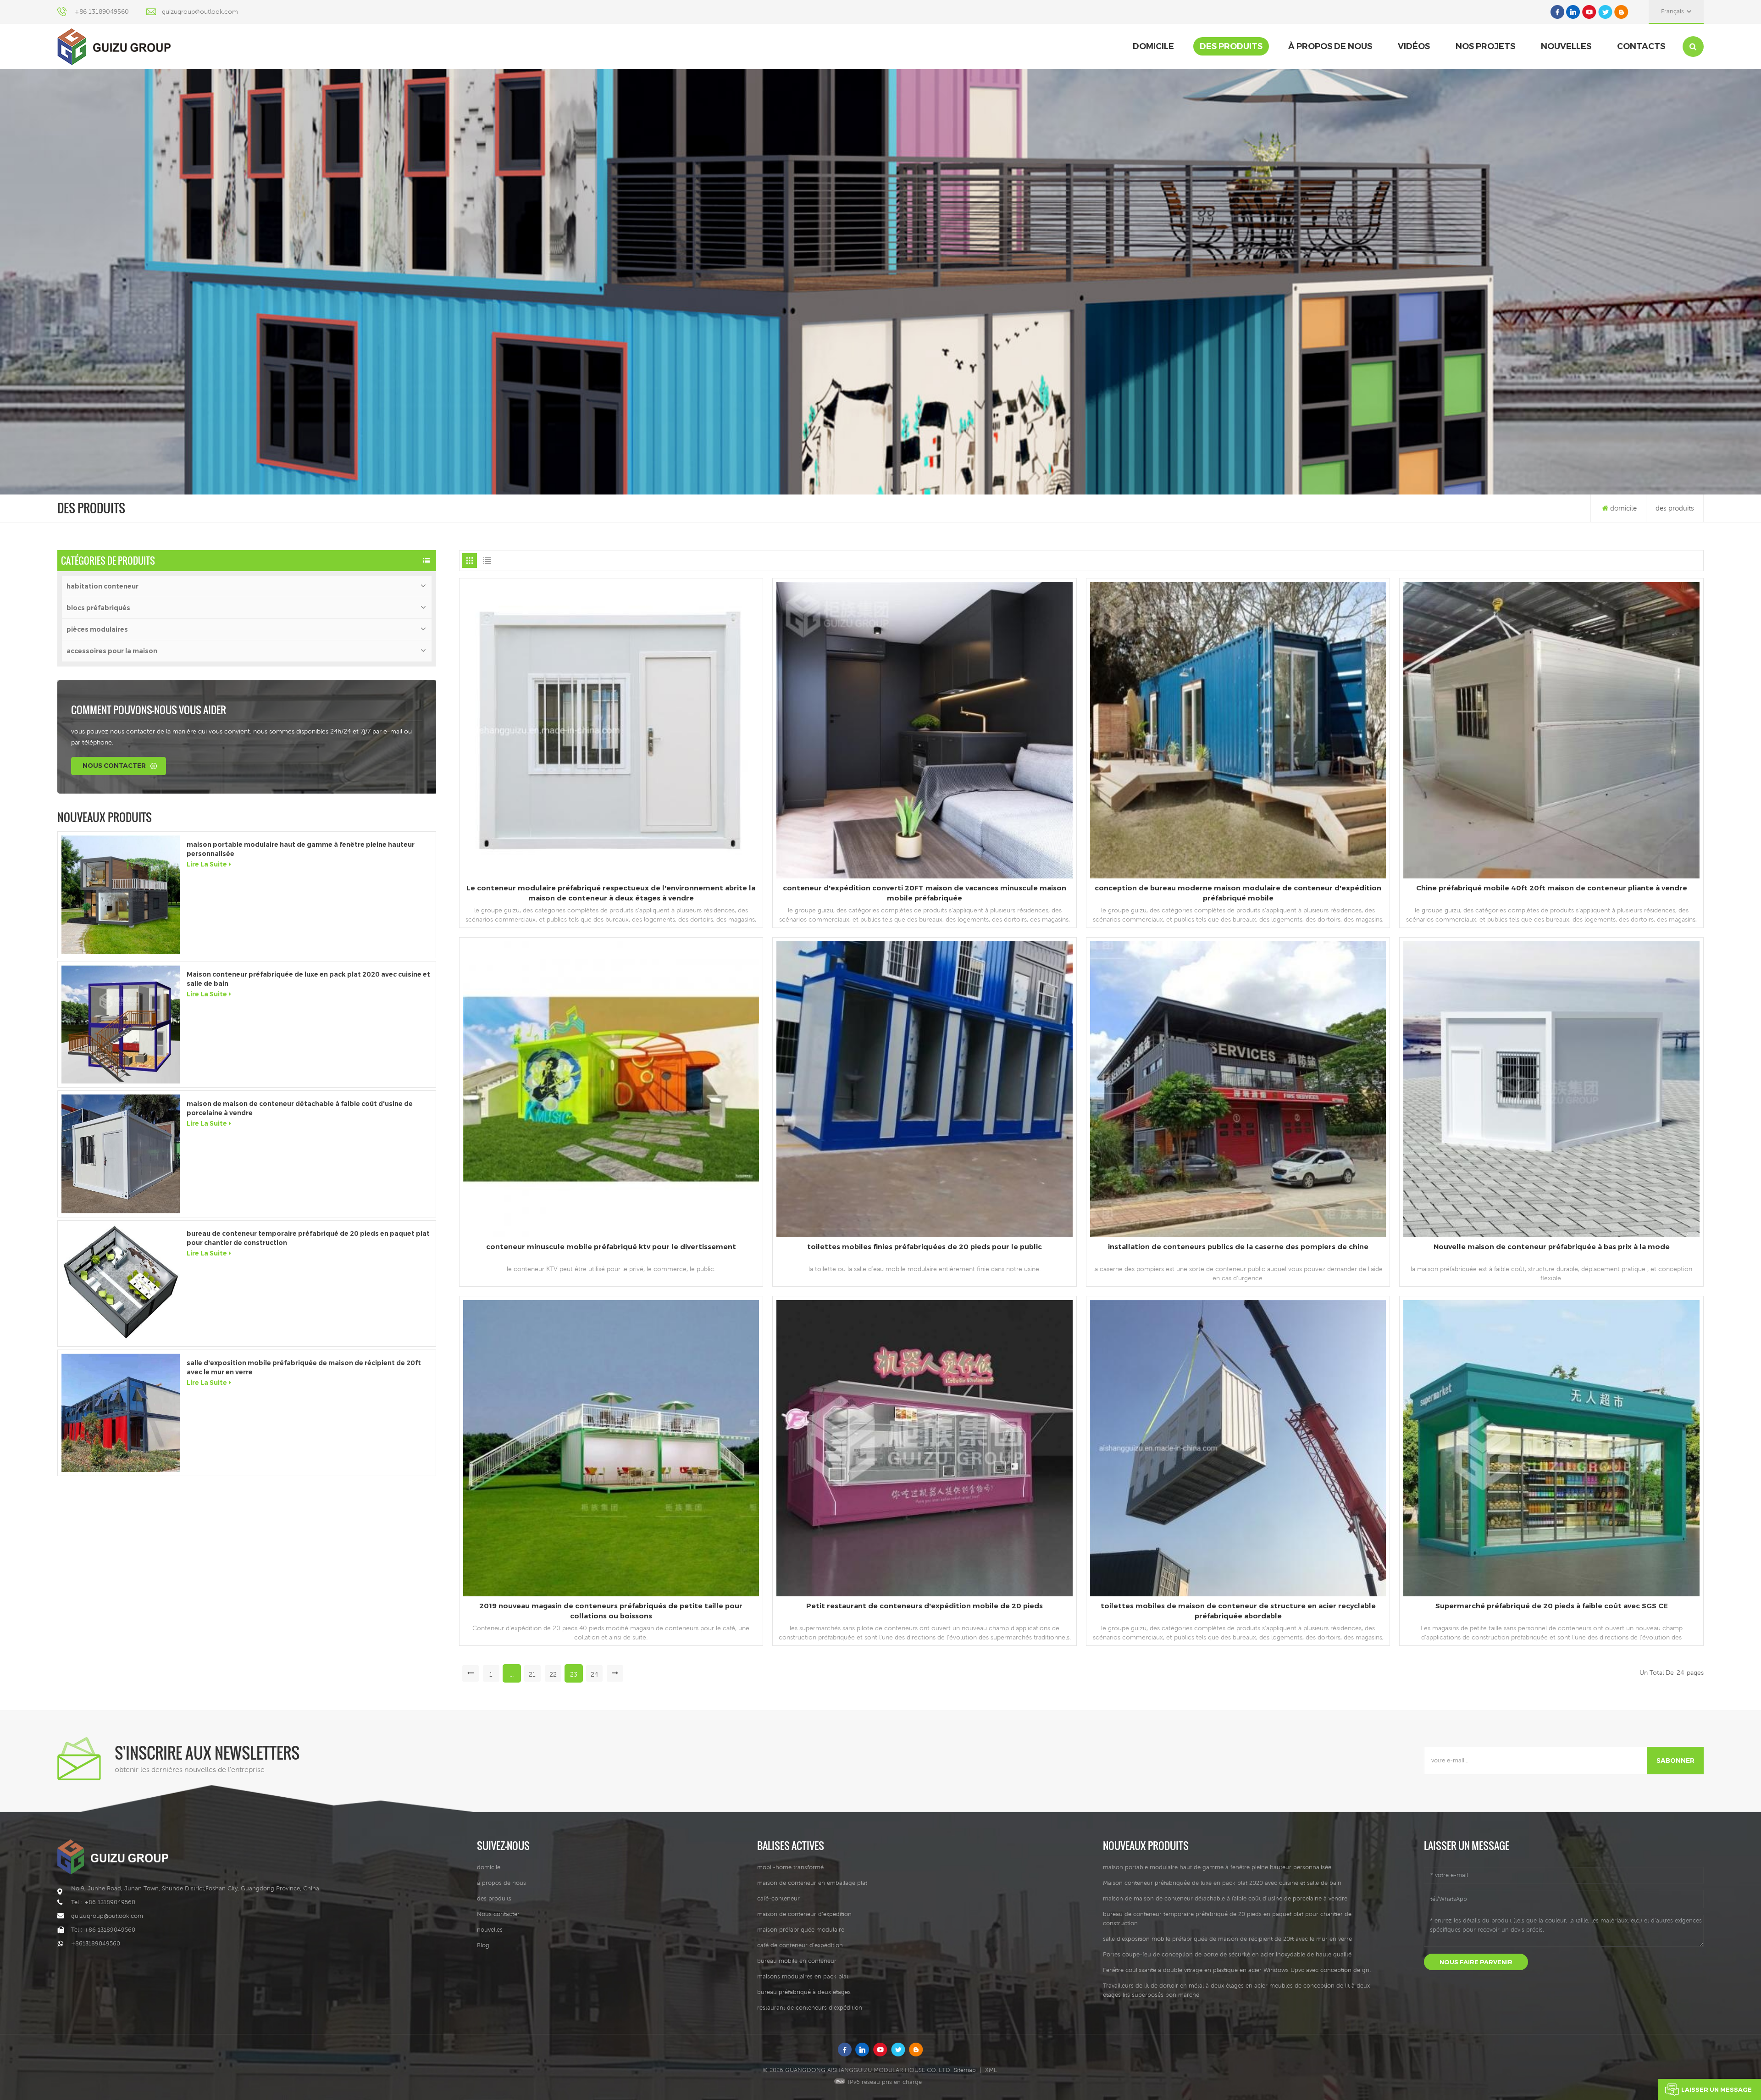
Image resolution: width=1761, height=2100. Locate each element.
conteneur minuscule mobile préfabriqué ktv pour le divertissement (611, 1247)
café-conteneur (778, 1898)
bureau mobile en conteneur (797, 1961)
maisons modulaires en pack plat (803, 1976)
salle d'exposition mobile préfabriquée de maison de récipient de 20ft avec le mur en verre (304, 1367)
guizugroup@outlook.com (200, 11)
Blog (483, 1945)
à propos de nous (1330, 46)
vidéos (1414, 46)
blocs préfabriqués (98, 608)
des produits (1231, 46)
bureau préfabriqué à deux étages (804, 1992)
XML (991, 2070)
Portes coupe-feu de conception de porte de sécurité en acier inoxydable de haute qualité (1227, 1954)
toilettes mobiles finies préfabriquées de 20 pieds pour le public (925, 1247)
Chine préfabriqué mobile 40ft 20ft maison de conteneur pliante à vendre (1552, 888)
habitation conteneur (102, 586)
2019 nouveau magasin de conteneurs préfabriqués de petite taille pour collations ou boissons (611, 1611)
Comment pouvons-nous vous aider (149, 710)
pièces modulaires (97, 629)
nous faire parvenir (1476, 1962)
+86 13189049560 (102, 11)
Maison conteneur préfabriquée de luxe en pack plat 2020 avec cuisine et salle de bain (308, 979)
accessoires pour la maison (112, 651)
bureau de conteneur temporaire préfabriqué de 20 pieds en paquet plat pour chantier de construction (308, 1238)
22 (553, 1674)
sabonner (1675, 1761)
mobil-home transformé (790, 1867)
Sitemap (965, 2070)
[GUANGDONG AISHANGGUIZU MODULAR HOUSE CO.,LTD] (114, 47)
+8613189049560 (96, 1943)
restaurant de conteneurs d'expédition (810, 2008)
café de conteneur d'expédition (800, 1945)
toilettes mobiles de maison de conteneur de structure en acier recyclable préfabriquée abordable (1238, 1611)
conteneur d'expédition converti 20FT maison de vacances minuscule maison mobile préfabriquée (925, 893)
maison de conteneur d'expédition (804, 1914)
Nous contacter (114, 766)
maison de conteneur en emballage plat (812, 1883)
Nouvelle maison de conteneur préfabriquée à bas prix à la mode (1552, 1247)
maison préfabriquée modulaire (801, 1930)
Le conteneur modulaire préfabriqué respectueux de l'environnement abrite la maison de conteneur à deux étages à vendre (611, 893)
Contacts (1641, 46)
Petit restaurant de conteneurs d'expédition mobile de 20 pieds (925, 1606)
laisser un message (1717, 2089)
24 (594, 1674)
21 (532, 1674)
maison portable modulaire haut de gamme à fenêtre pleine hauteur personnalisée (301, 849)
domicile (1153, 46)
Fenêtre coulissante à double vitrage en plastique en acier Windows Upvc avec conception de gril (1237, 1970)
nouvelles (1566, 46)
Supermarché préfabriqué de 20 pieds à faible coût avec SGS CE (1552, 1606)
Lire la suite (207, 864)
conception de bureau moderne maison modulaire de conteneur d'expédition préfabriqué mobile (1238, 893)
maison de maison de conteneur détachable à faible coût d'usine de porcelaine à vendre (300, 1108)
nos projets (1485, 46)
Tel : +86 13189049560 (103, 1902)
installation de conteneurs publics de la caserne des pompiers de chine (1238, 1247)
